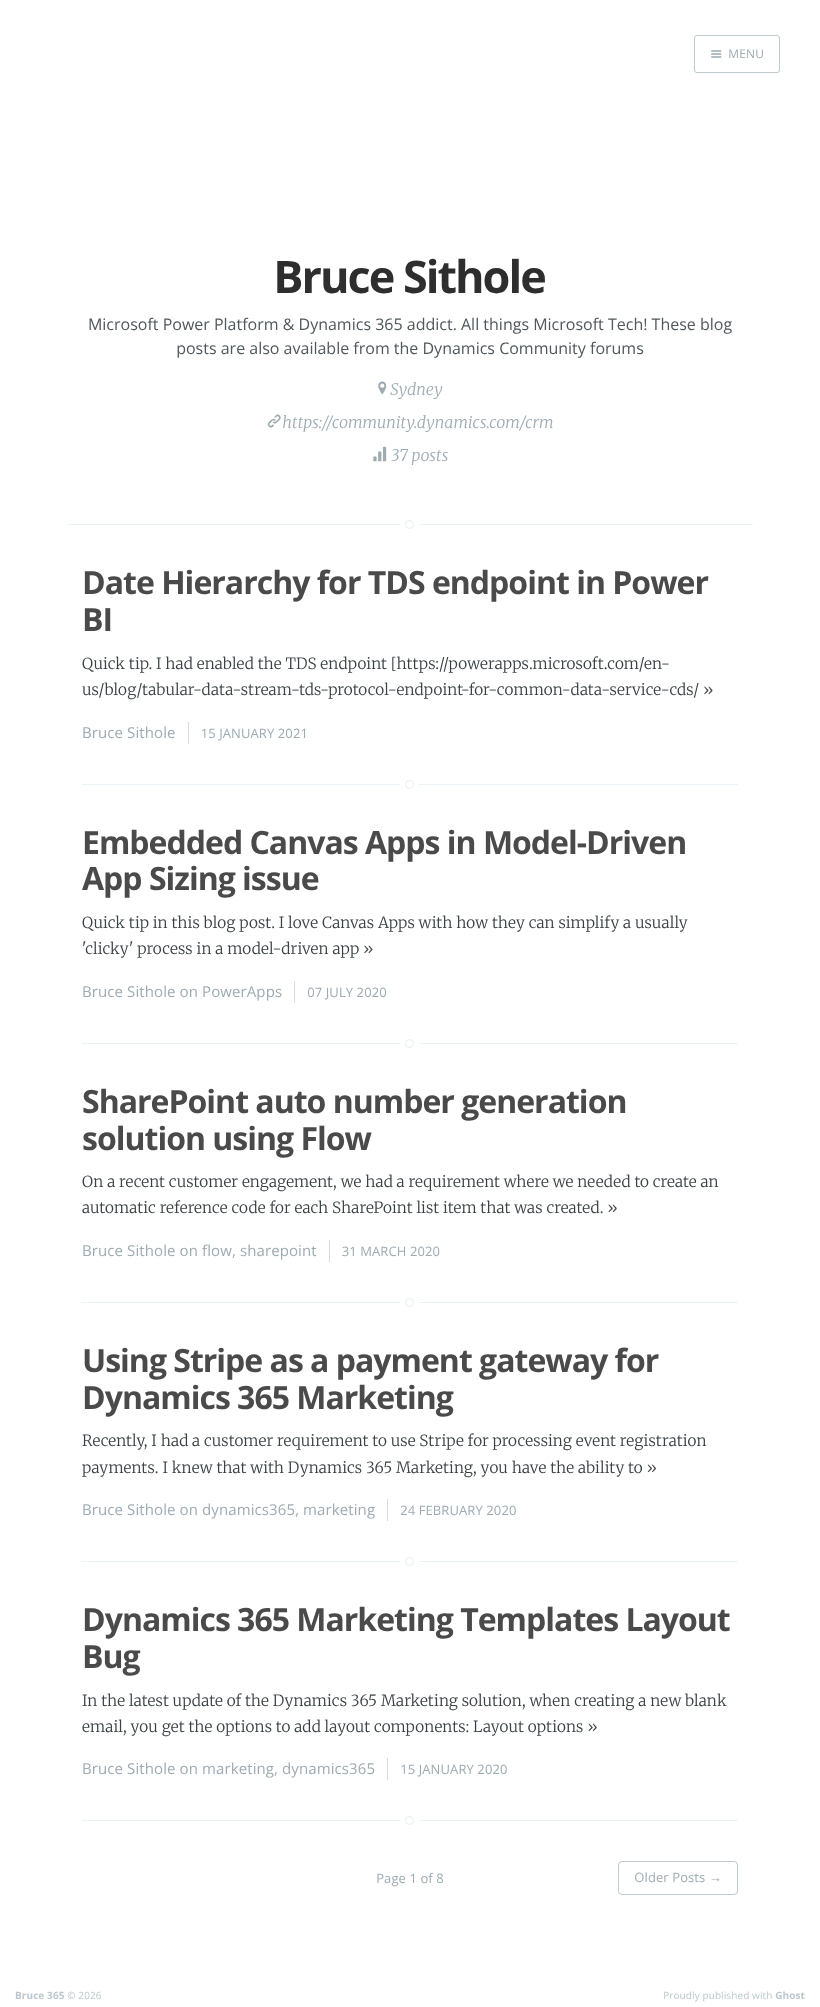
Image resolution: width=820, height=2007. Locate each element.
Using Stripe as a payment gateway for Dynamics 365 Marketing (370, 1379)
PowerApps (242, 992)
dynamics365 (248, 1510)
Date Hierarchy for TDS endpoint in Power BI (395, 601)
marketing (339, 1510)
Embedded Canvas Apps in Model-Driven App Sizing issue (384, 861)
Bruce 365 (40, 1995)
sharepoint (278, 1251)
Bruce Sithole (129, 733)
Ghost (790, 1995)
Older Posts (678, 1877)
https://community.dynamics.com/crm (418, 423)
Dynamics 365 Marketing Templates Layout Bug (406, 1638)
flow (217, 1251)
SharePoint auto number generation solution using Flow (354, 1120)
